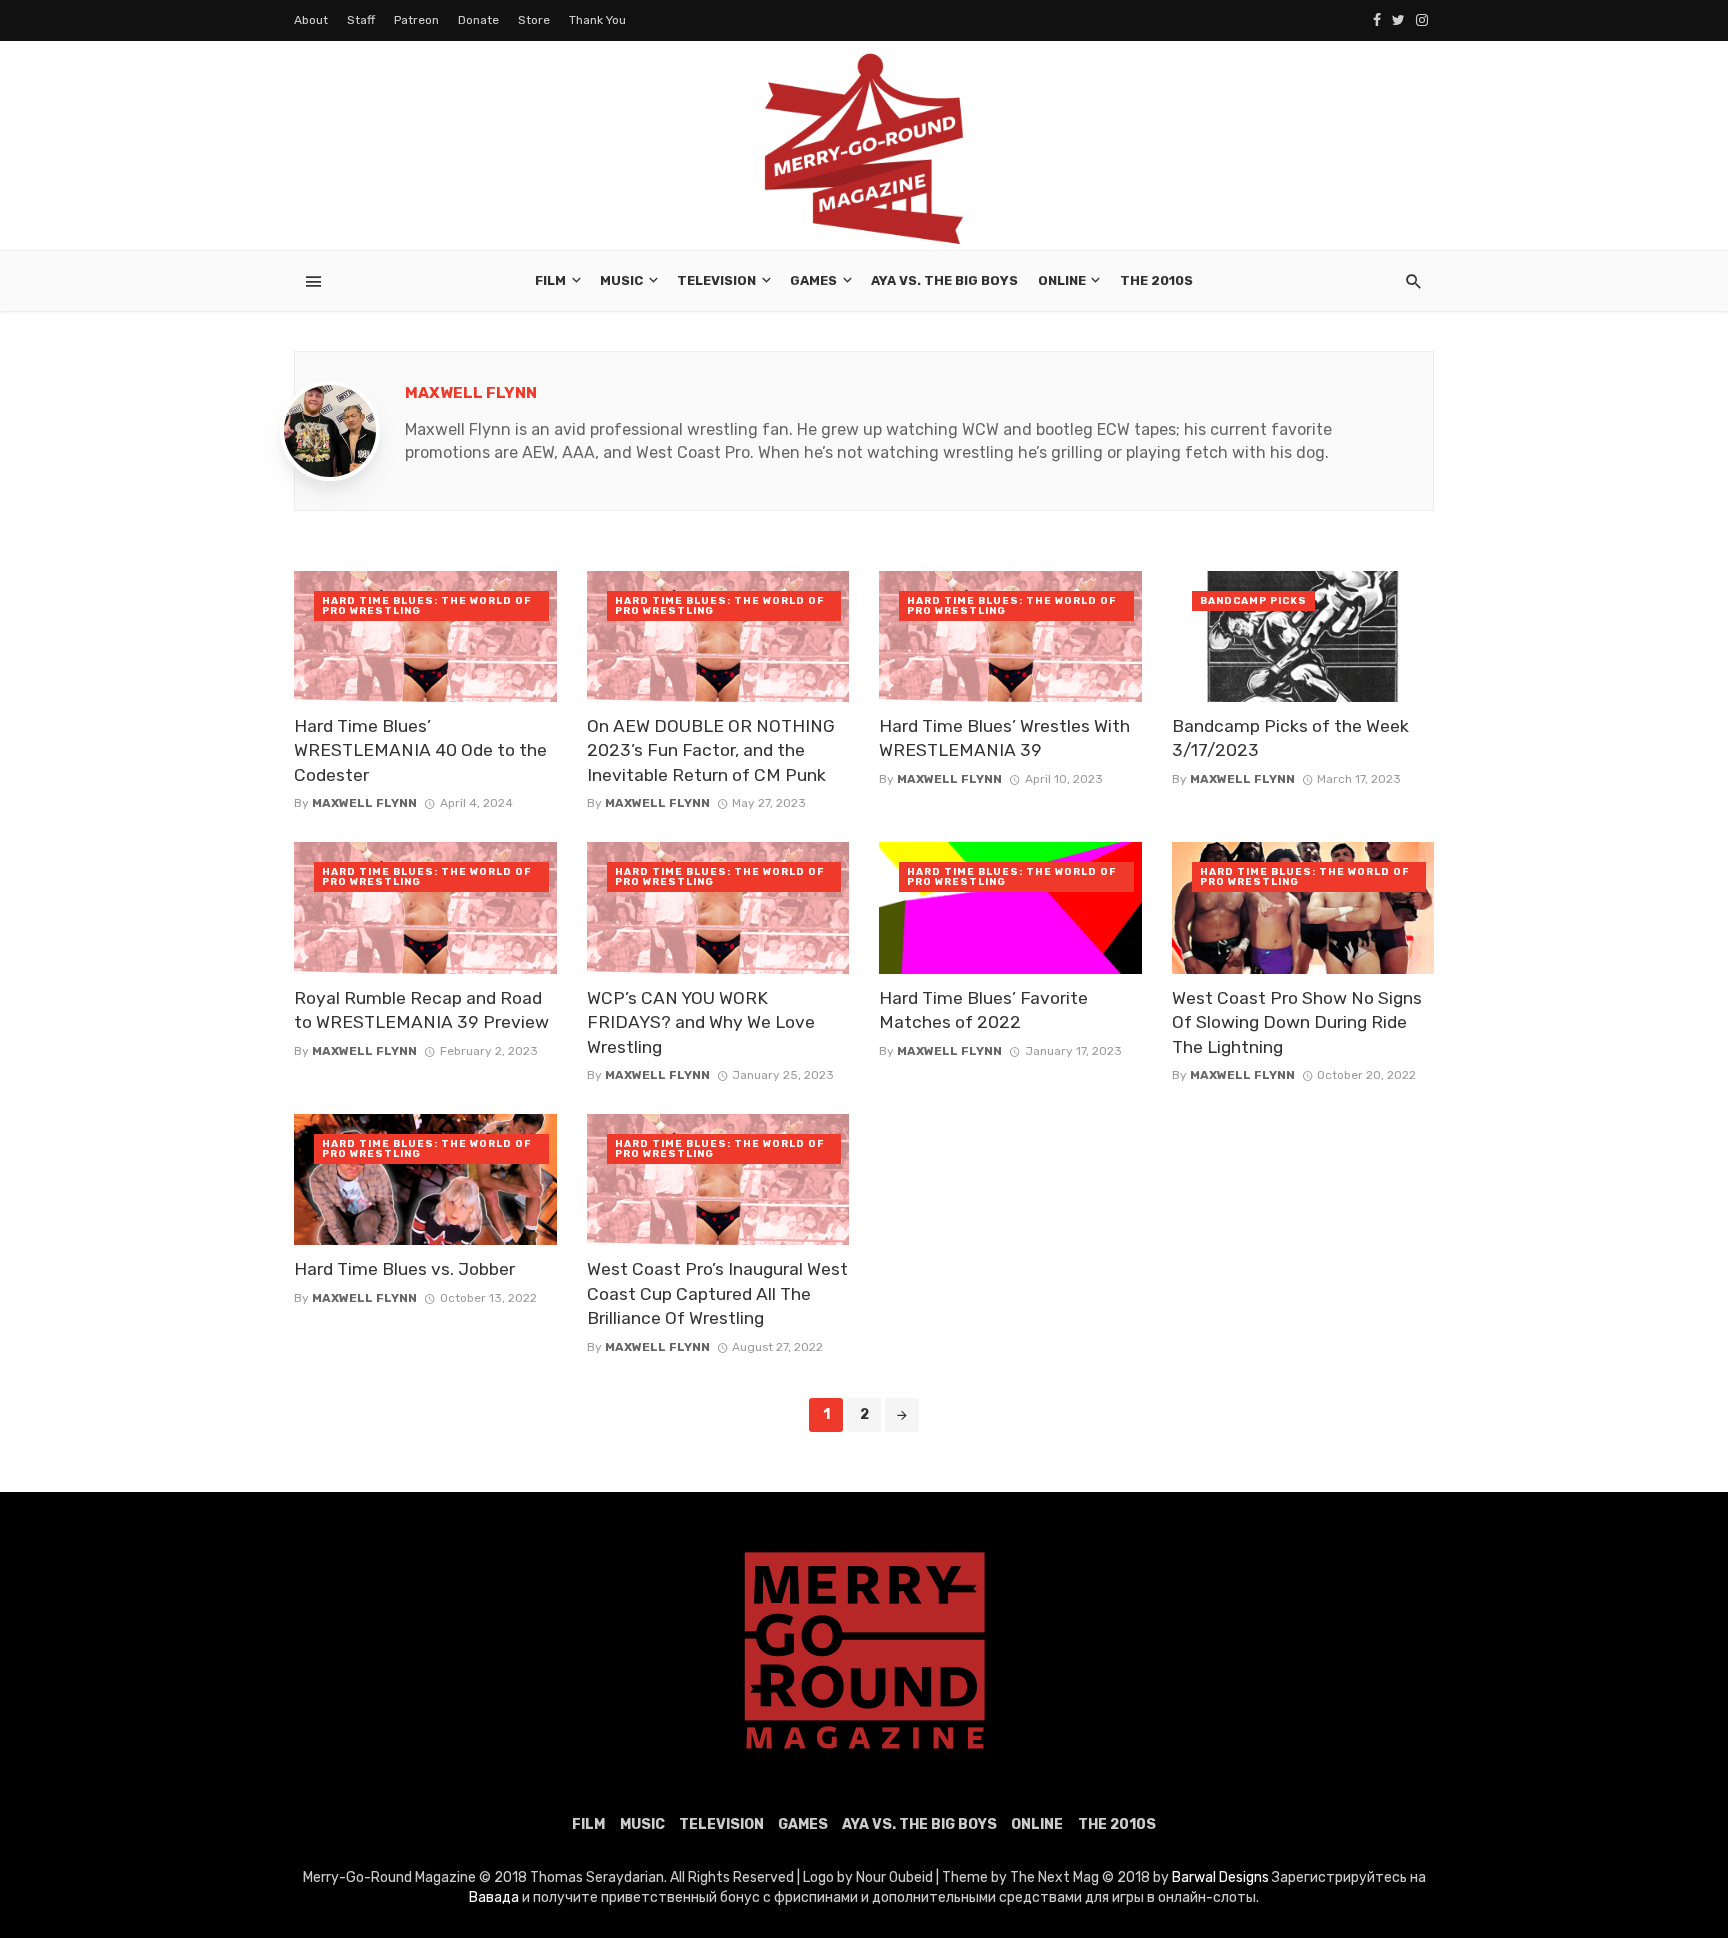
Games (813, 280)
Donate (478, 20)
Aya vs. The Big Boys (944, 280)
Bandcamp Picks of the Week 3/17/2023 (1290, 738)
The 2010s (1156, 280)
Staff (361, 20)
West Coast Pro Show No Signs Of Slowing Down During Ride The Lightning (1297, 1022)
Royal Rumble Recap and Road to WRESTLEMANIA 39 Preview (421, 1010)
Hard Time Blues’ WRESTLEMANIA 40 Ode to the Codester (420, 750)
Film (550, 280)
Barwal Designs (1222, 1877)
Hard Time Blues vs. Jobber (404, 1269)
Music (621, 280)
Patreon (416, 20)
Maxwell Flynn (471, 393)
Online (1062, 280)
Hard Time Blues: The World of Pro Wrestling (426, 606)
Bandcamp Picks (1253, 601)
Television (716, 280)
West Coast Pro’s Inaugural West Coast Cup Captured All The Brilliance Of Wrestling (717, 1293)
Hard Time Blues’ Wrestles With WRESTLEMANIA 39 (1004, 738)
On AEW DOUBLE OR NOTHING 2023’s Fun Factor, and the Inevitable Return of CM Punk (711, 750)
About (311, 20)
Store (534, 20)
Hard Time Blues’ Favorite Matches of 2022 (983, 1010)
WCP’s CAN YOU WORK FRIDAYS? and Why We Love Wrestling (701, 1022)
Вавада (494, 1897)
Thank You (597, 20)
